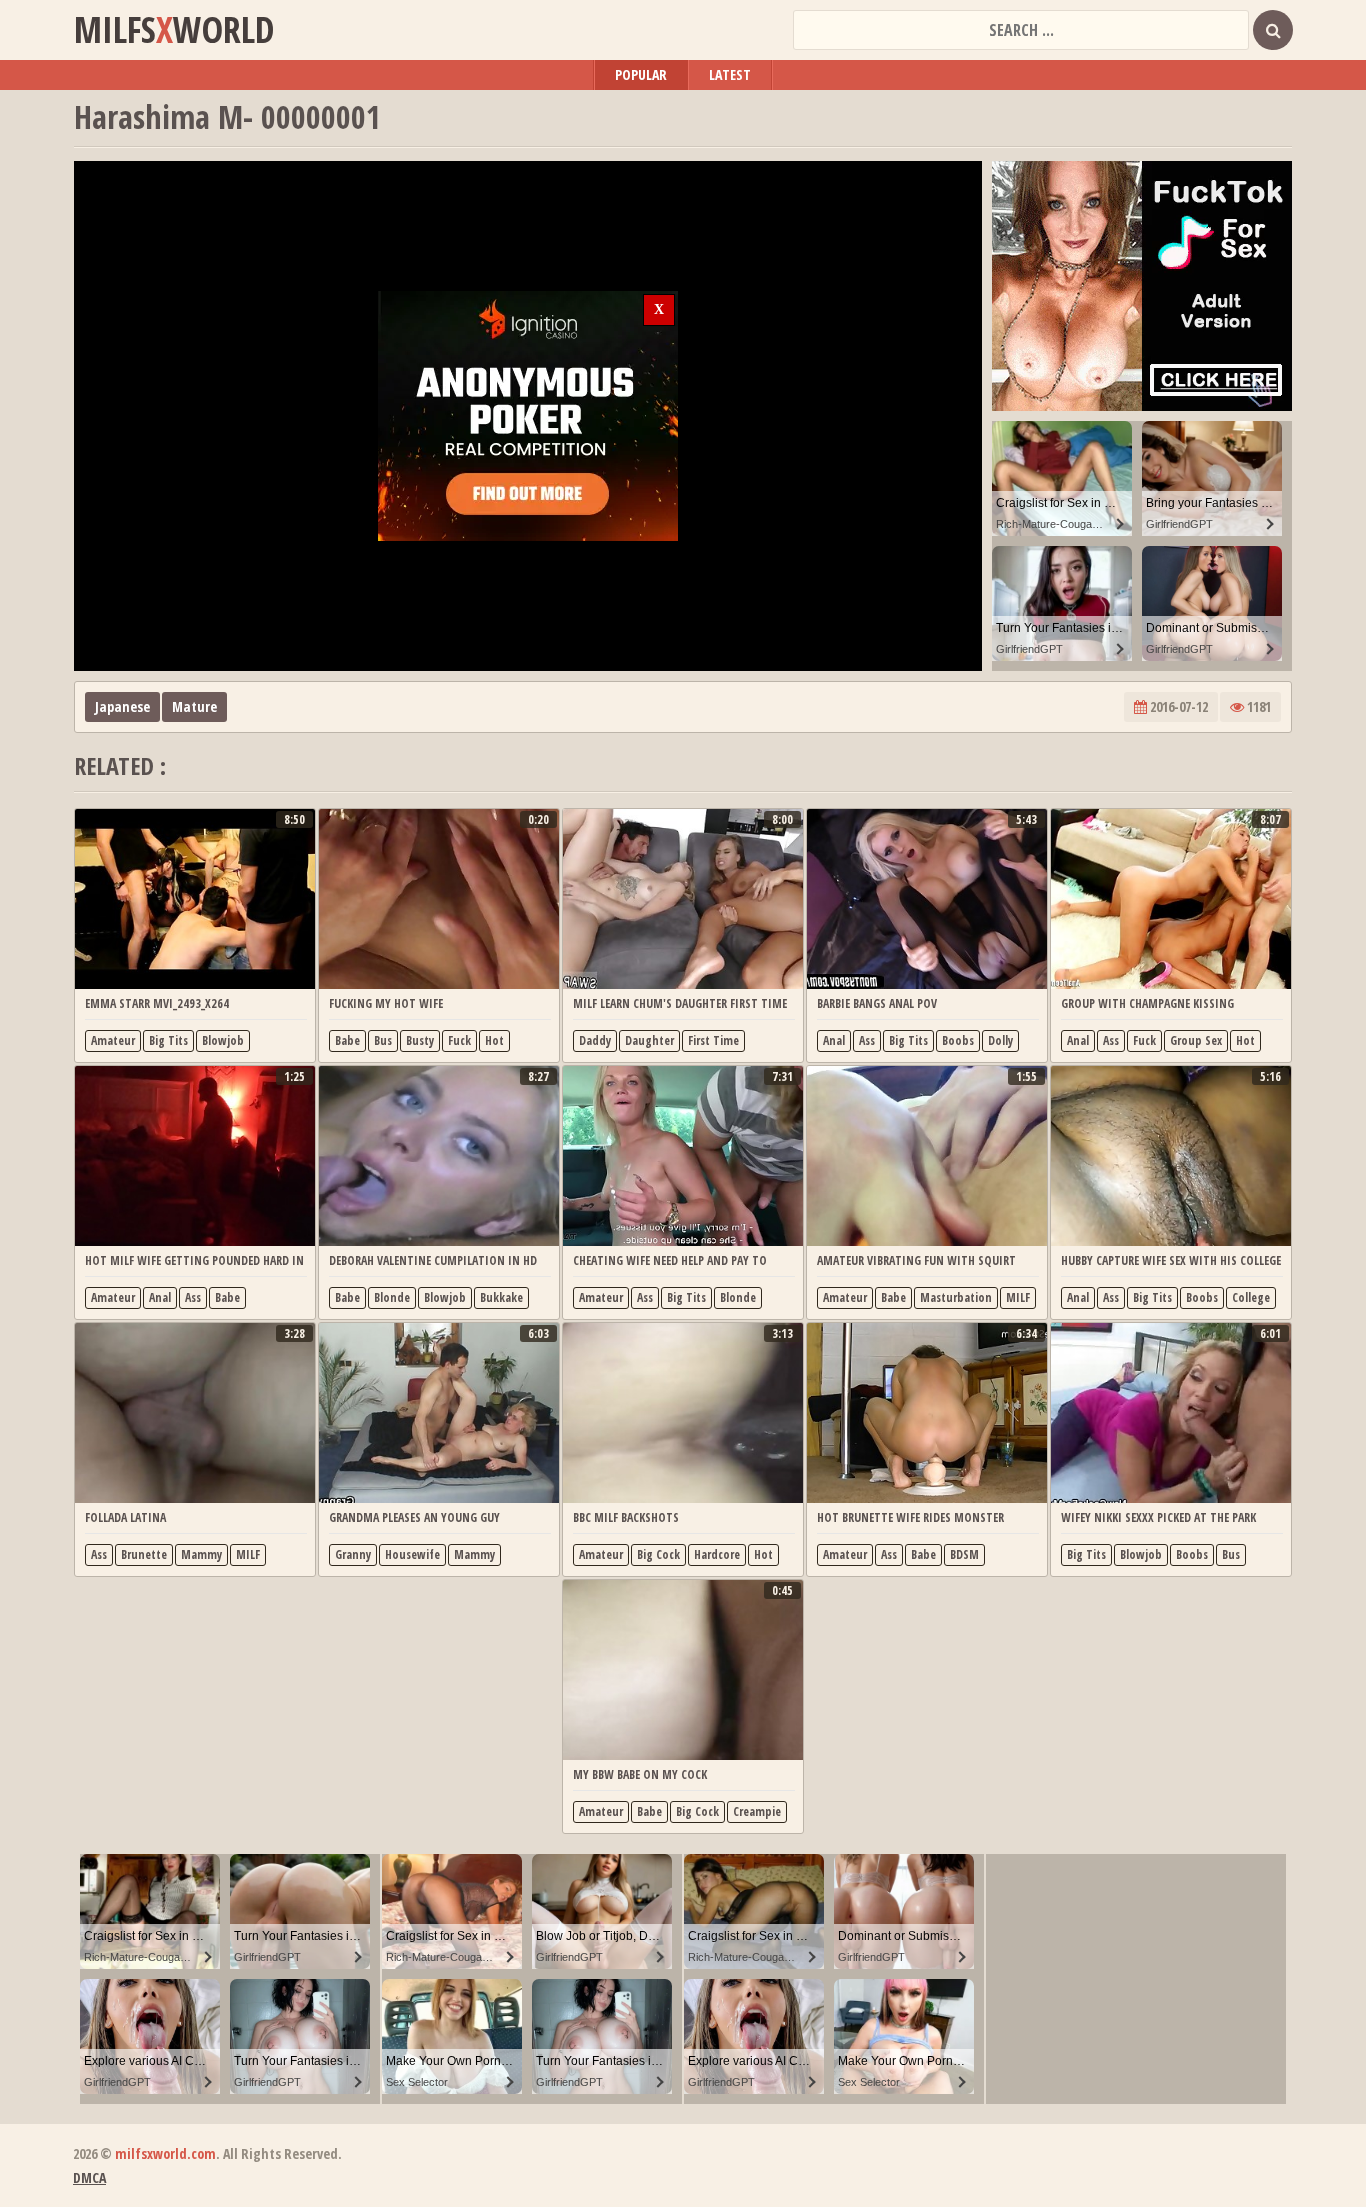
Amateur (113, 1040)
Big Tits (168, 1040)
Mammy (201, 1554)
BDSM (964, 1554)
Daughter (649, 1040)
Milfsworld (174, 30)
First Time (713, 1040)
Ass (867, 1040)
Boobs (958, 1040)
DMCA (89, 2177)
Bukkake (501, 1297)
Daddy (595, 1040)
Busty (420, 1040)
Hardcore (717, 1554)
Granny (353, 1554)
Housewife (412, 1554)
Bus (383, 1040)
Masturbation (956, 1297)
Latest (730, 74)
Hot (494, 1040)
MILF (1018, 1297)
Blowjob (223, 1040)
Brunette (144, 1554)
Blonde (392, 1297)
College (1251, 1297)
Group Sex (1196, 1040)
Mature (194, 706)
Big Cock (658, 1554)
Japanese (122, 706)
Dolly (1000, 1040)
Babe (347, 1040)
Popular (641, 74)
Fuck (459, 1040)
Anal (834, 1040)
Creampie (757, 1811)
